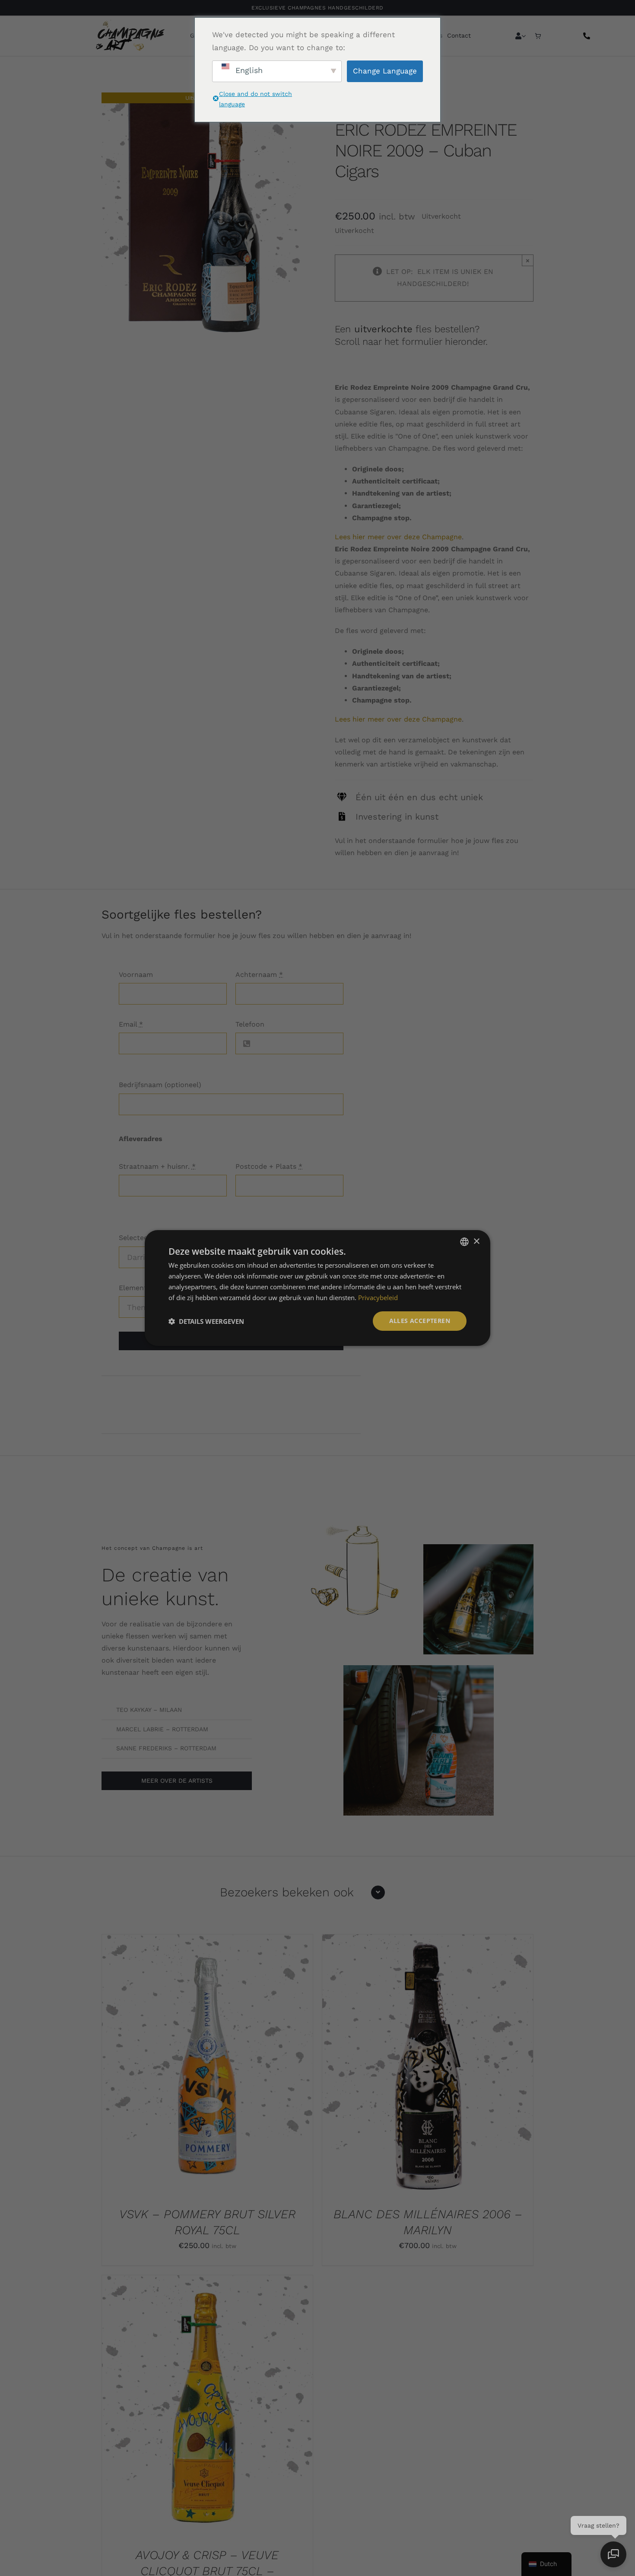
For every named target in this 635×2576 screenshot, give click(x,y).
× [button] (476, 1241)
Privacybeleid (378, 1298)
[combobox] (464, 1242)
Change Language (385, 71)
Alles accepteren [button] (420, 1321)
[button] (206, 1321)
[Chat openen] (613, 2554)
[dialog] (317, 1288)
